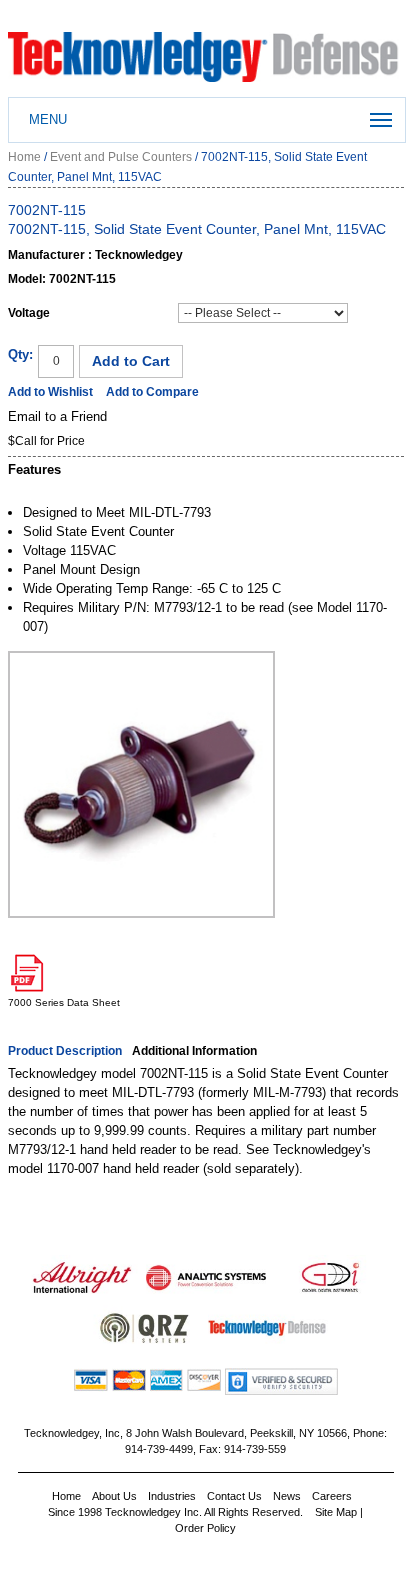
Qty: (20, 354)
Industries (172, 1496)
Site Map (336, 1512)
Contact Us (234, 1496)
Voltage (29, 313)
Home (24, 157)
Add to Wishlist (50, 392)
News (287, 1496)
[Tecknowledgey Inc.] (205, 41)
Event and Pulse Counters (121, 157)
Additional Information (194, 1051)
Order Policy (205, 1528)
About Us (114, 1496)
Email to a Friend (57, 416)
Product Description (65, 1051)
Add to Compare (152, 392)
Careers (332, 1496)
